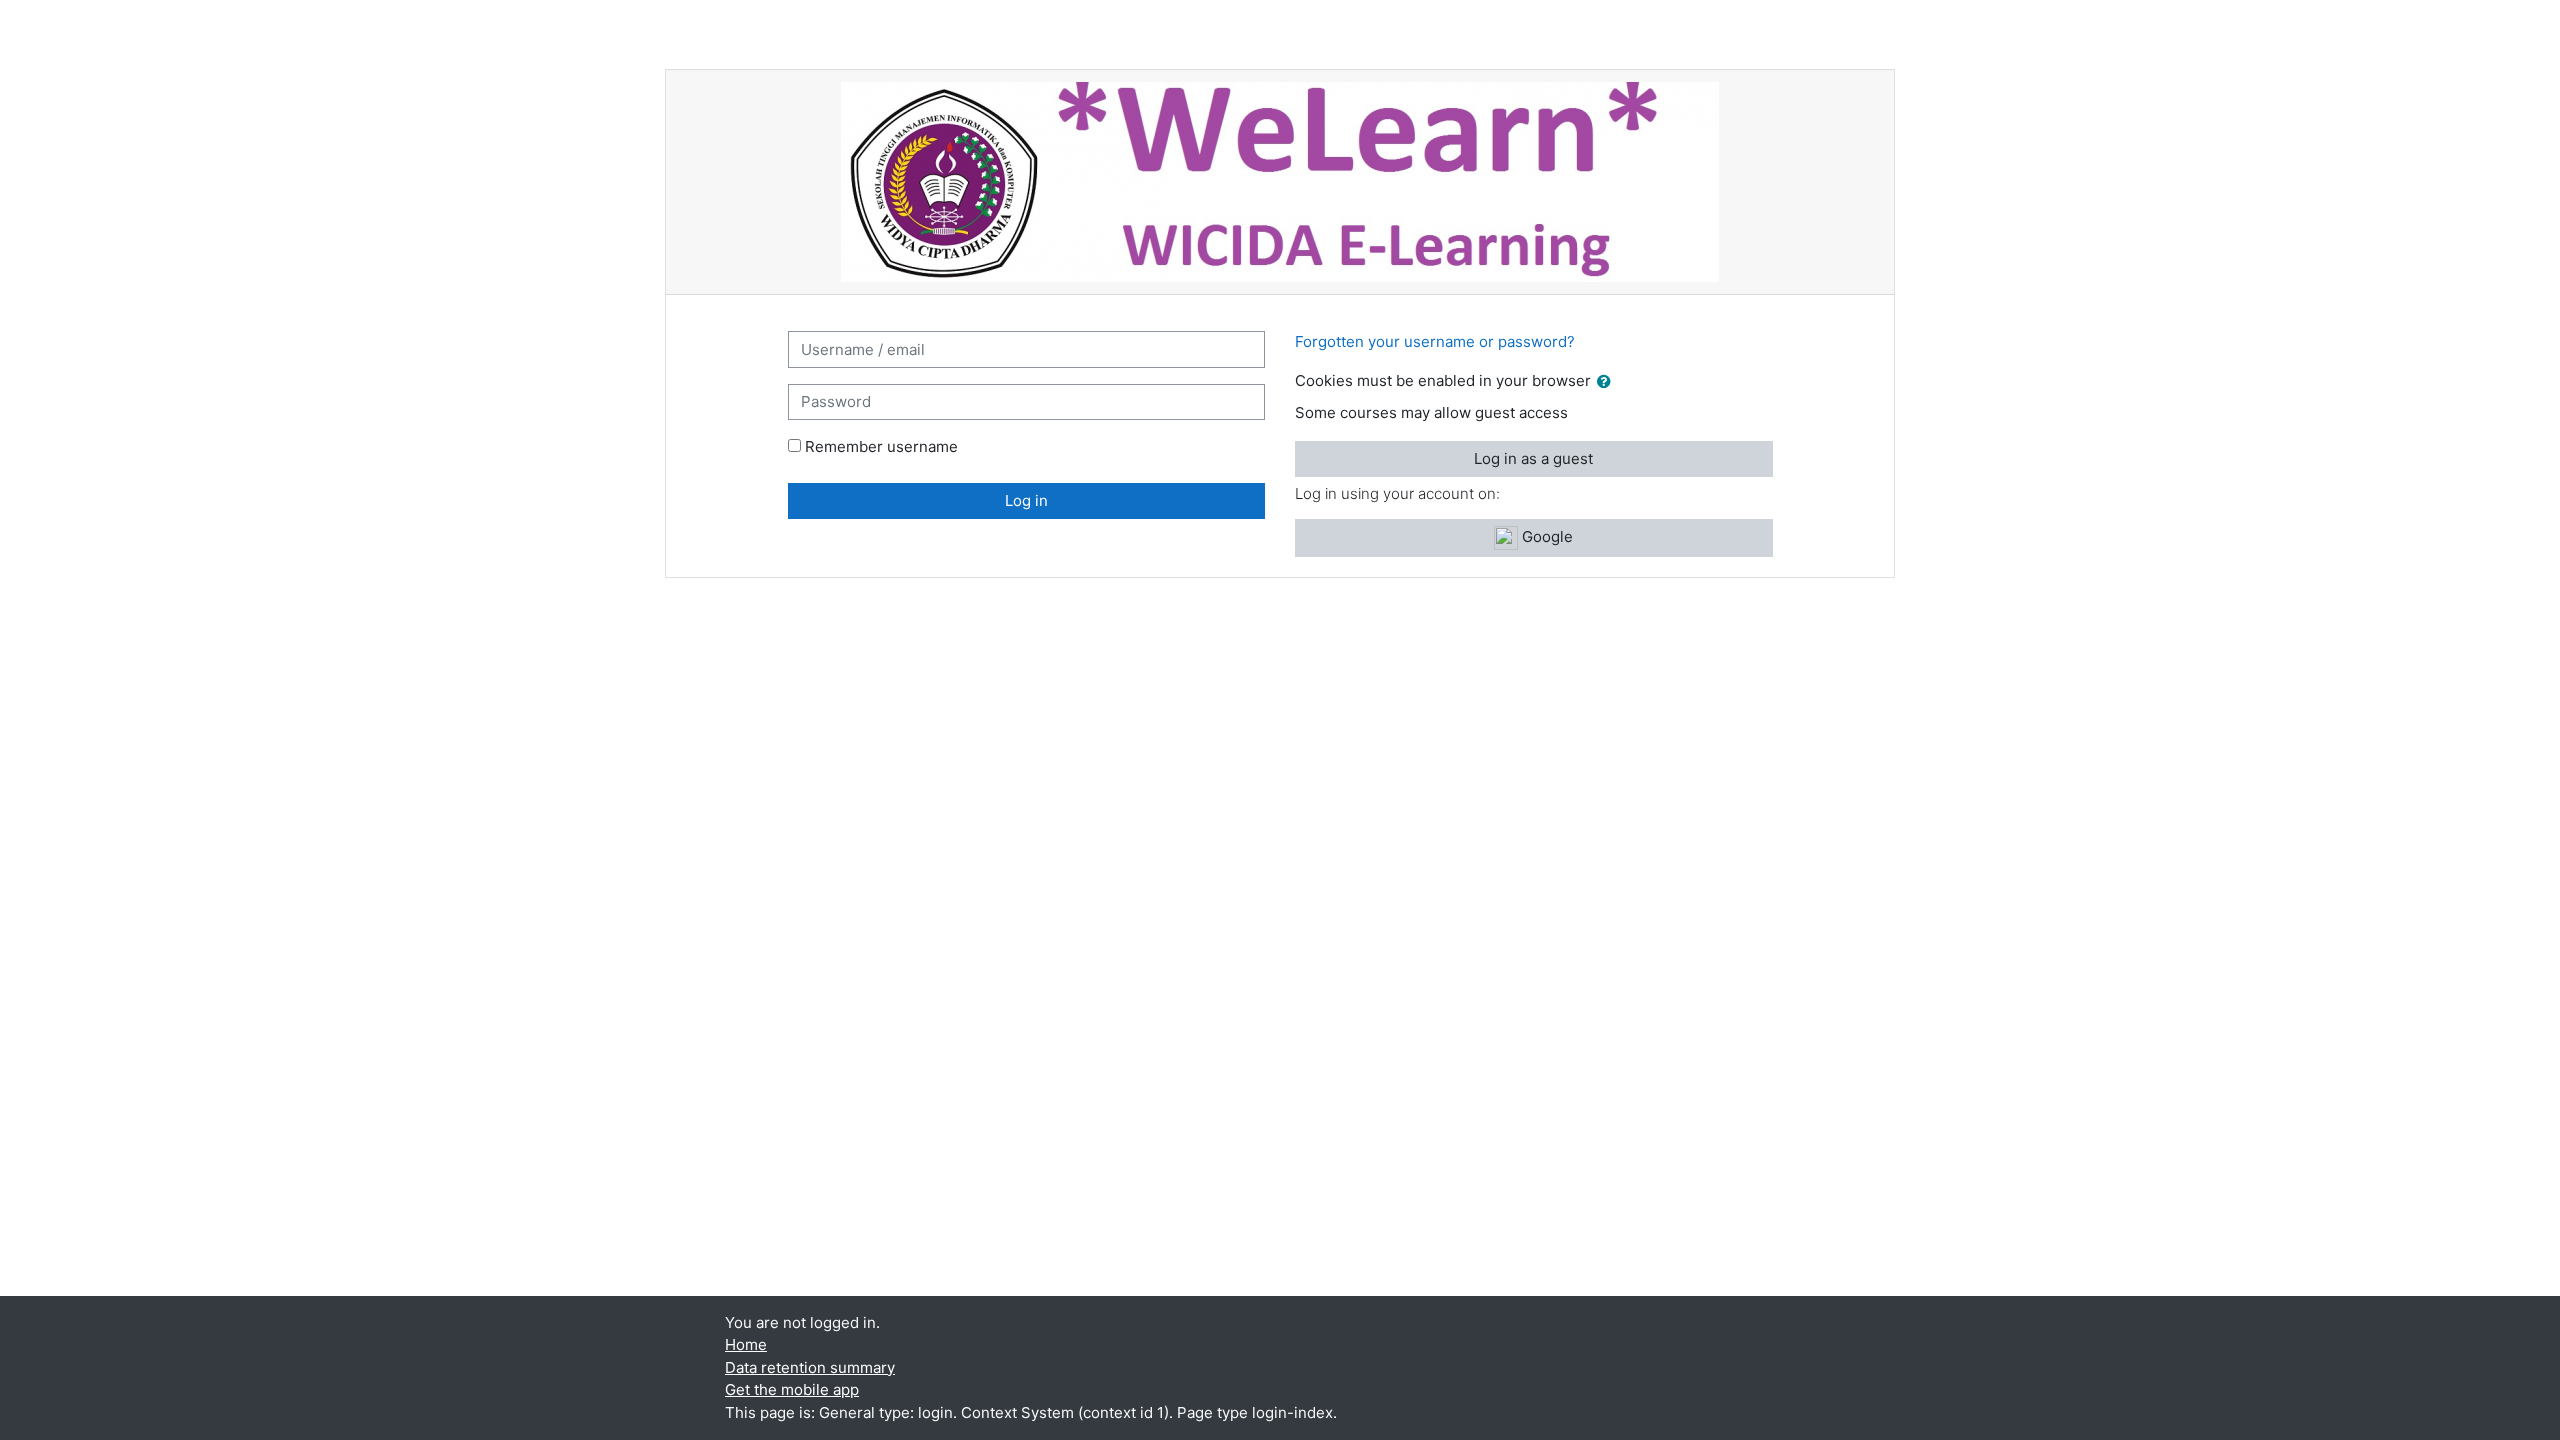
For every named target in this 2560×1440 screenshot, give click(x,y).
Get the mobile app (792, 1389)
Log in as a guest (1533, 458)
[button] (1608, 382)
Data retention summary (810, 1367)
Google (1545, 536)
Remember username (881, 446)
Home (746, 1344)
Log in (1026, 500)
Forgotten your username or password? (1435, 341)
